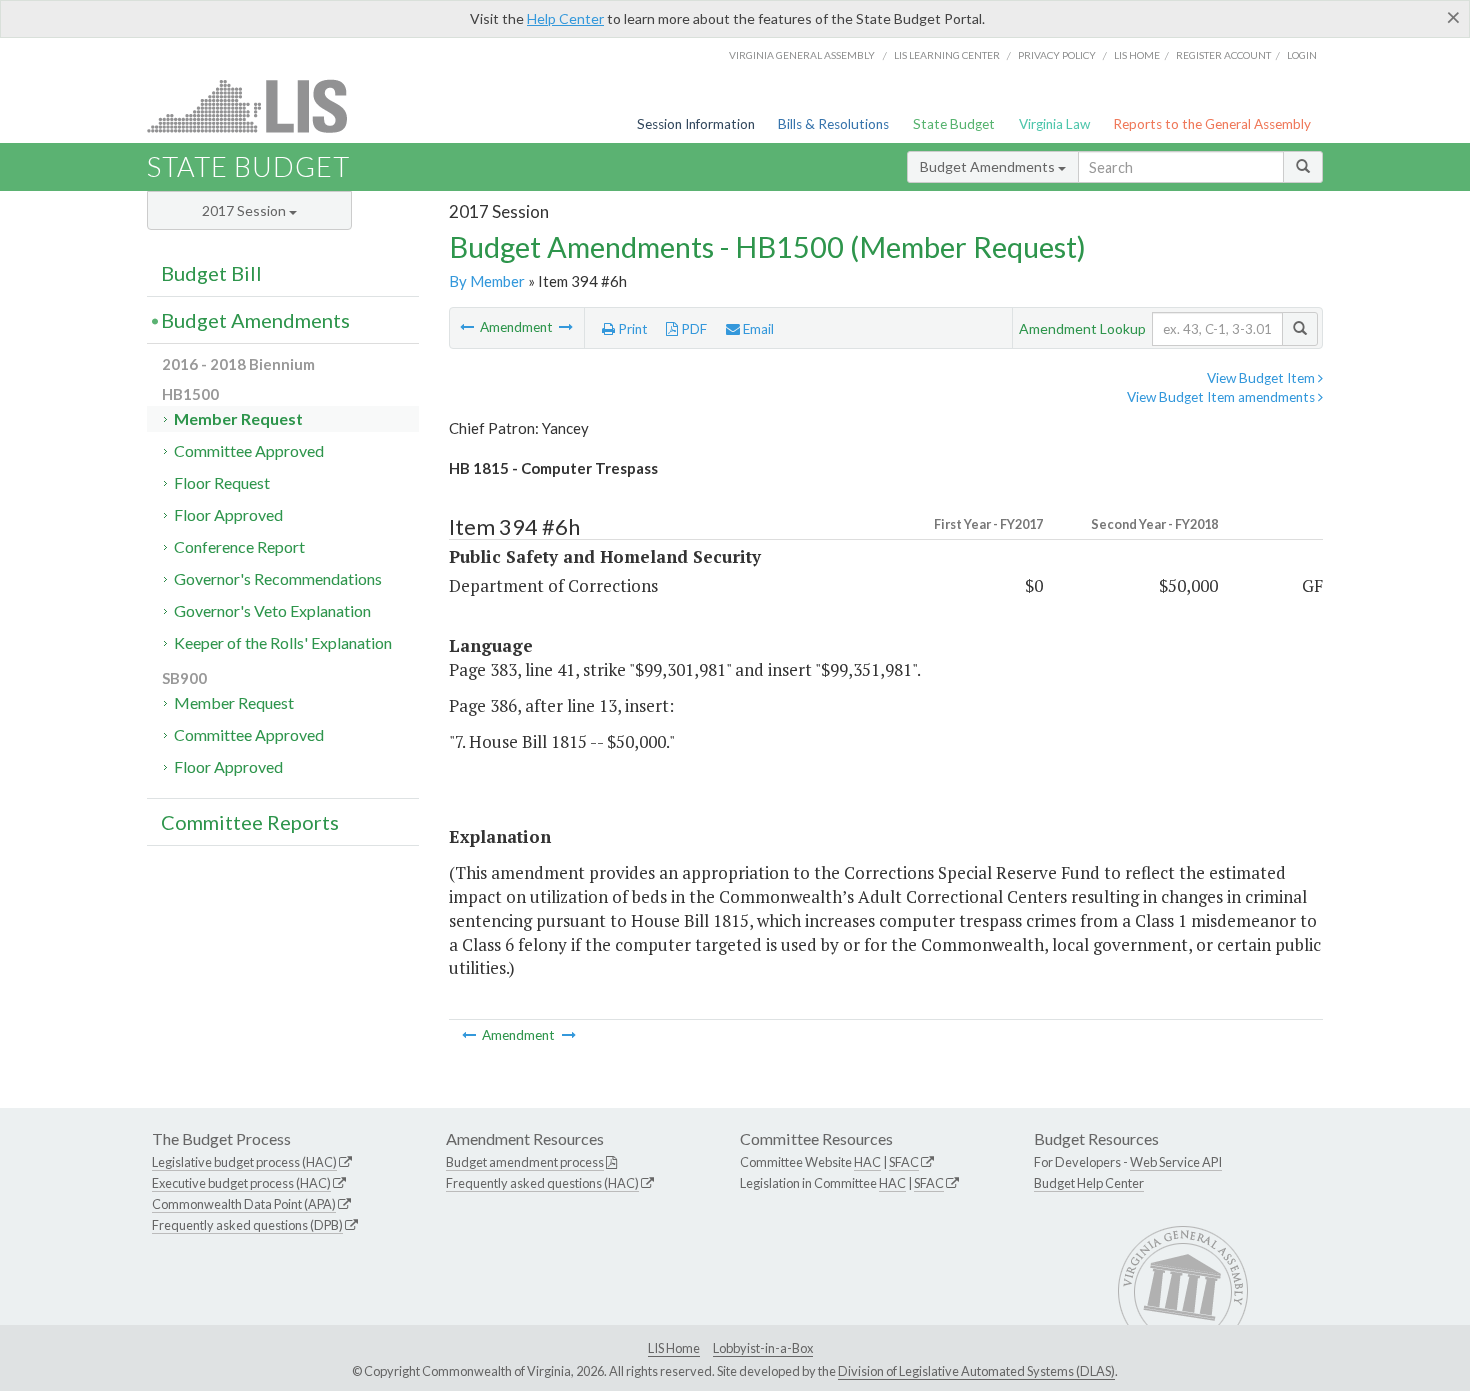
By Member (487, 281)
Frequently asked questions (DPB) (247, 1225)
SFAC (904, 1162)
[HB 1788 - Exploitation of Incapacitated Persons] (566, 327)
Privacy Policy (1057, 55)
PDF (692, 329)
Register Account (1223, 55)
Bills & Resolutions (833, 124)
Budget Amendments (989, 166)
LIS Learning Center (947, 55)
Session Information (696, 124)
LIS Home (674, 1348)
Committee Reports (250, 822)
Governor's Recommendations (278, 578)
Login (1302, 55)
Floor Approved (228, 514)
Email (757, 329)
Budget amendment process (525, 1162)
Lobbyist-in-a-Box (763, 1348)
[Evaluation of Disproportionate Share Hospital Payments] (468, 327)
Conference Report (239, 546)
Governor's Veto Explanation (272, 610)
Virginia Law (1054, 124)
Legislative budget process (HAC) (244, 1162)
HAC (867, 1162)
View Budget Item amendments (1222, 397)
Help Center (565, 18)
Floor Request (222, 482)
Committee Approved (249, 450)
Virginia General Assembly (802, 55)
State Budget (954, 124)
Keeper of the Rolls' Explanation (283, 642)
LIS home (1137, 55)
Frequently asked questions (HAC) (542, 1183)
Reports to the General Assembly (1212, 124)
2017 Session (245, 210)
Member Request (238, 418)
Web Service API (1176, 1162)
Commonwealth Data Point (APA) (244, 1204)
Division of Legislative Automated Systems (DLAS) (976, 1371)
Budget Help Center (1089, 1183)
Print (631, 329)
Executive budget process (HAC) (241, 1183)
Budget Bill (211, 273)
